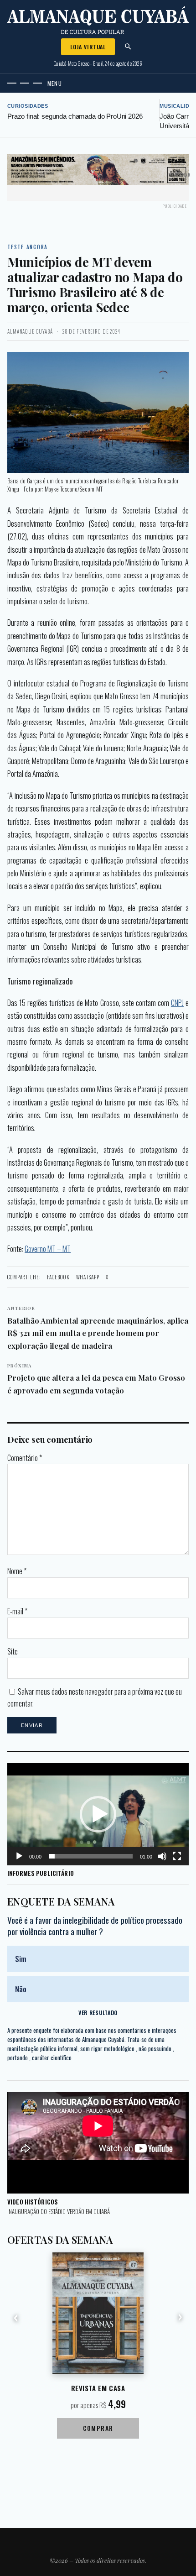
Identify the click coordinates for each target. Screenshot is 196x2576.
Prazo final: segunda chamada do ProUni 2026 (75, 116)
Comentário (25, 1458)
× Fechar (181, 175)
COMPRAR (98, 2428)
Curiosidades (28, 106)
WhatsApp (88, 1277)
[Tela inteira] (177, 1856)
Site (13, 1651)
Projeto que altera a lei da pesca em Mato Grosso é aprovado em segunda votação (96, 1379)
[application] (98, 1814)
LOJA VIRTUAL (88, 47)
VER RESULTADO (98, 2013)
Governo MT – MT (48, 1249)
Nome (17, 1571)
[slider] (91, 1856)
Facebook (58, 1277)
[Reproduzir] (19, 1856)
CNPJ (177, 1003)
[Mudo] (162, 1856)
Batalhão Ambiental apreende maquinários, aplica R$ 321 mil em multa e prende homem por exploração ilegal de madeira (98, 1327)
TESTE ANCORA (28, 247)
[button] (98, 1814)
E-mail (17, 1611)
